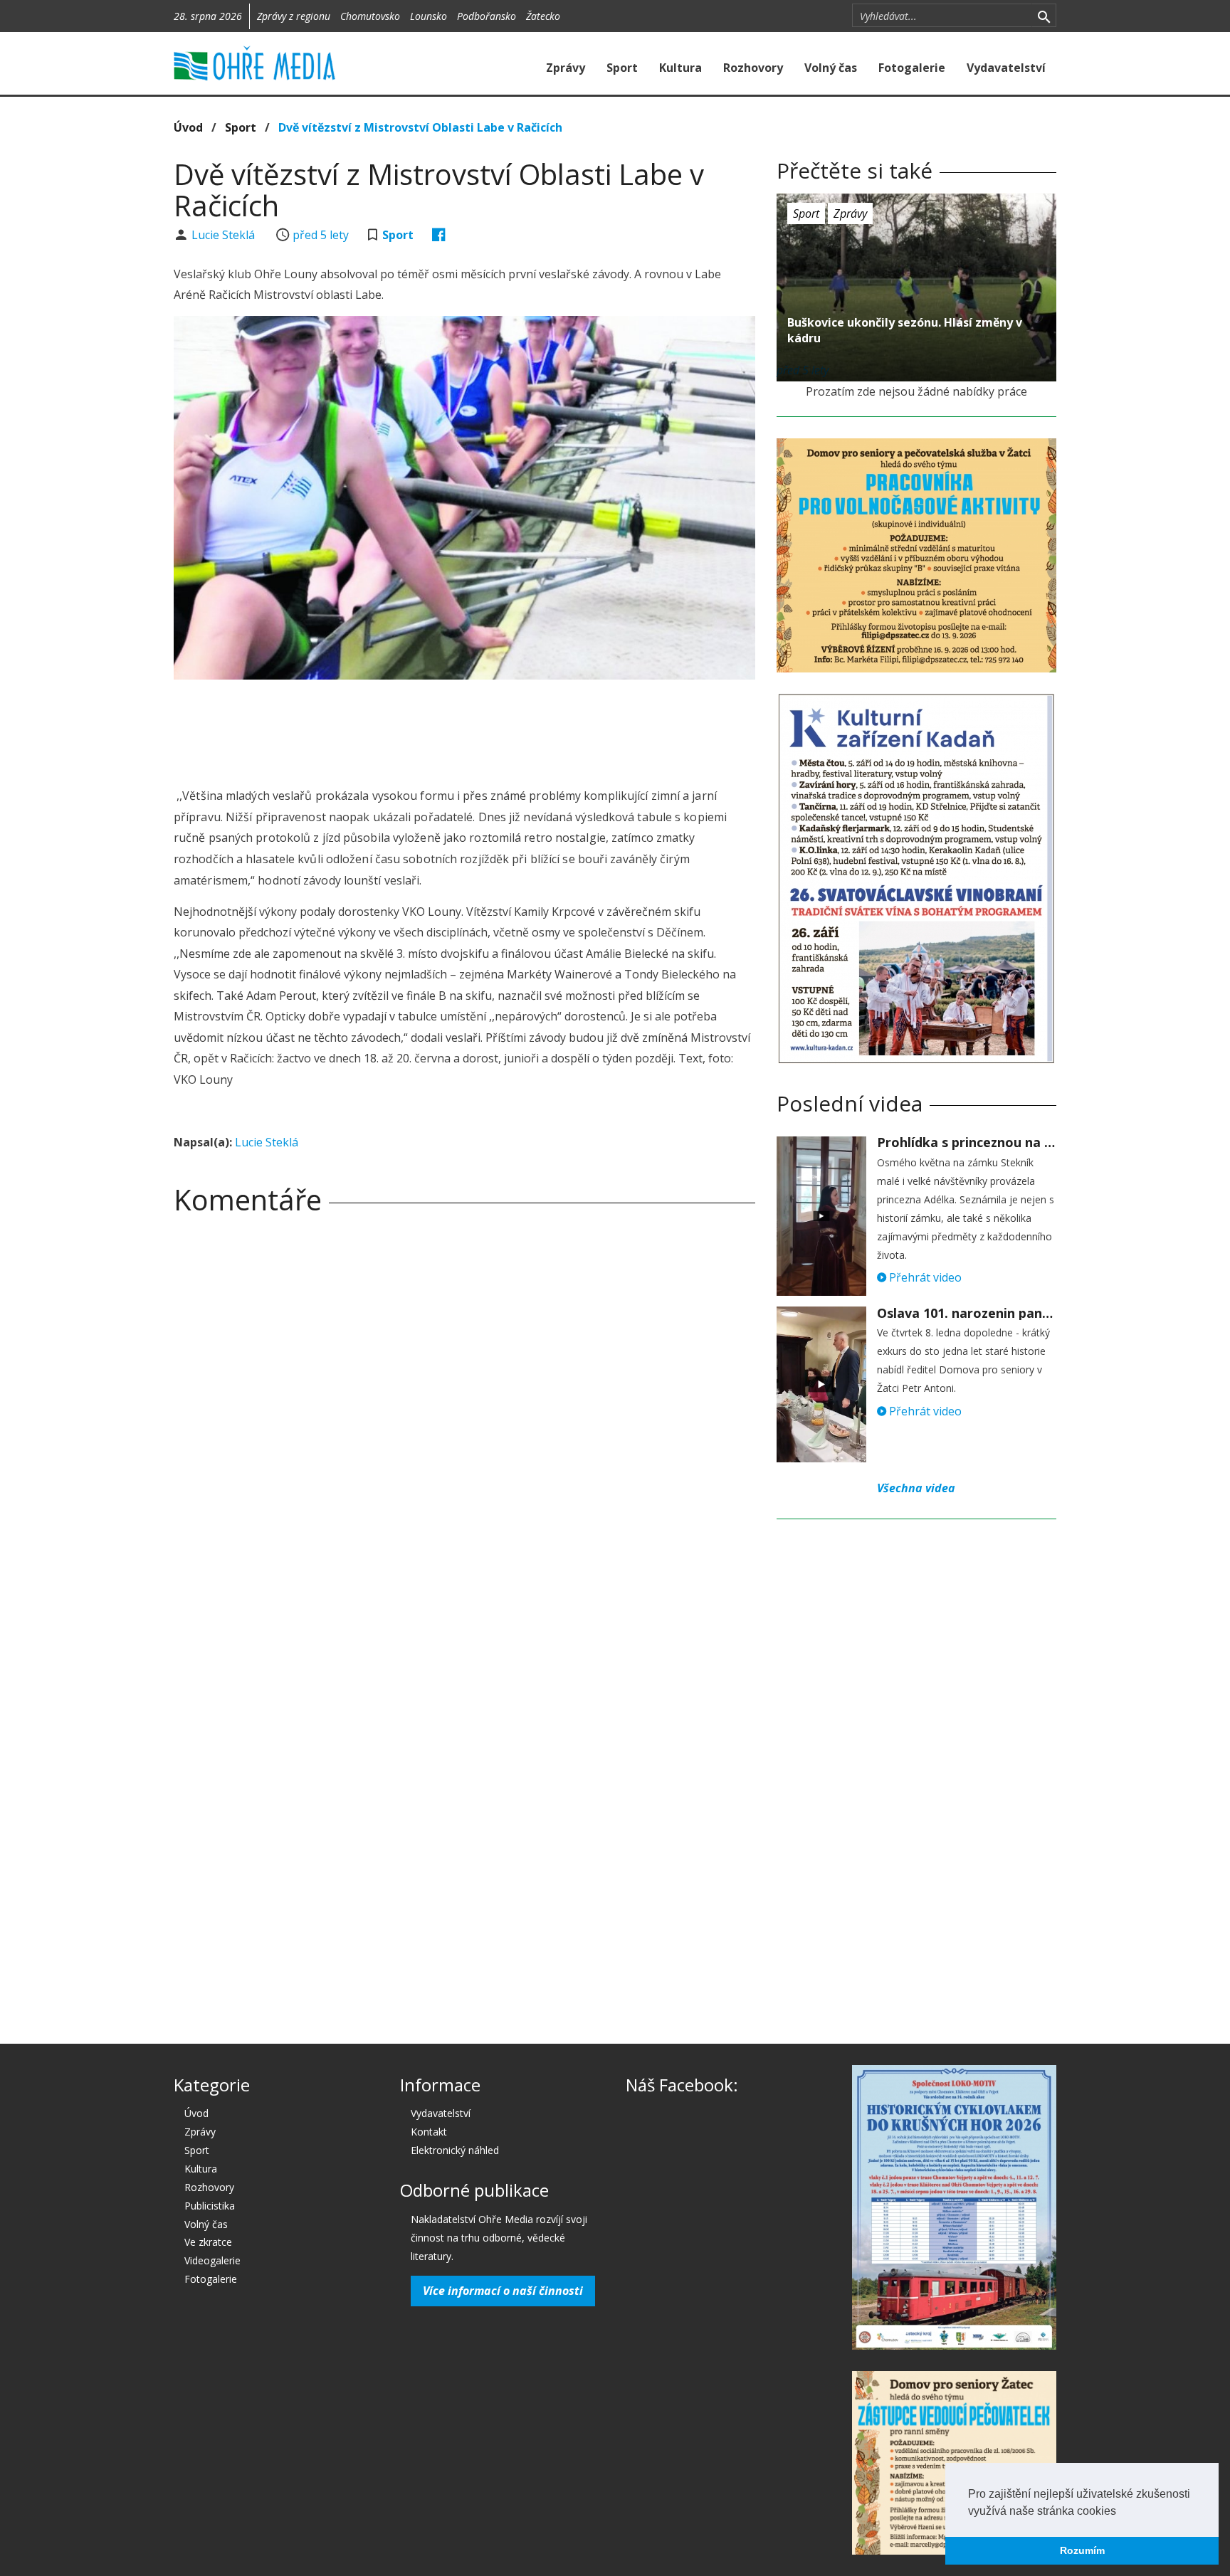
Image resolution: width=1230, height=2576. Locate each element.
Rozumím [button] (1082, 2550)
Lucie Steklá (225, 235)
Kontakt (429, 2132)
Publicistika (210, 2206)
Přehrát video (924, 1277)
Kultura (680, 68)
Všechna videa (916, 1488)
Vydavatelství (1006, 68)
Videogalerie (212, 2260)
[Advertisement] (464, 729)
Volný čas (831, 68)
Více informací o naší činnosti (503, 2291)
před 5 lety (321, 235)
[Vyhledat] (1044, 16)
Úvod (188, 127)
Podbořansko (487, 16)
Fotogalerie (912, 68)
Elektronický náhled (455, 2150)
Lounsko (429, 16)
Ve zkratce (208, 2242)
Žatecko (543, 16)
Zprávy (566, 68)
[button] (1121, 2512)
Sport (622, 68)
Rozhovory (753, 68)
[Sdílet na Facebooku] (439, 235)
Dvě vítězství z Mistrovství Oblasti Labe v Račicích (420, 127)
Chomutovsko (370, 16)
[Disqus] (464, 1425)
